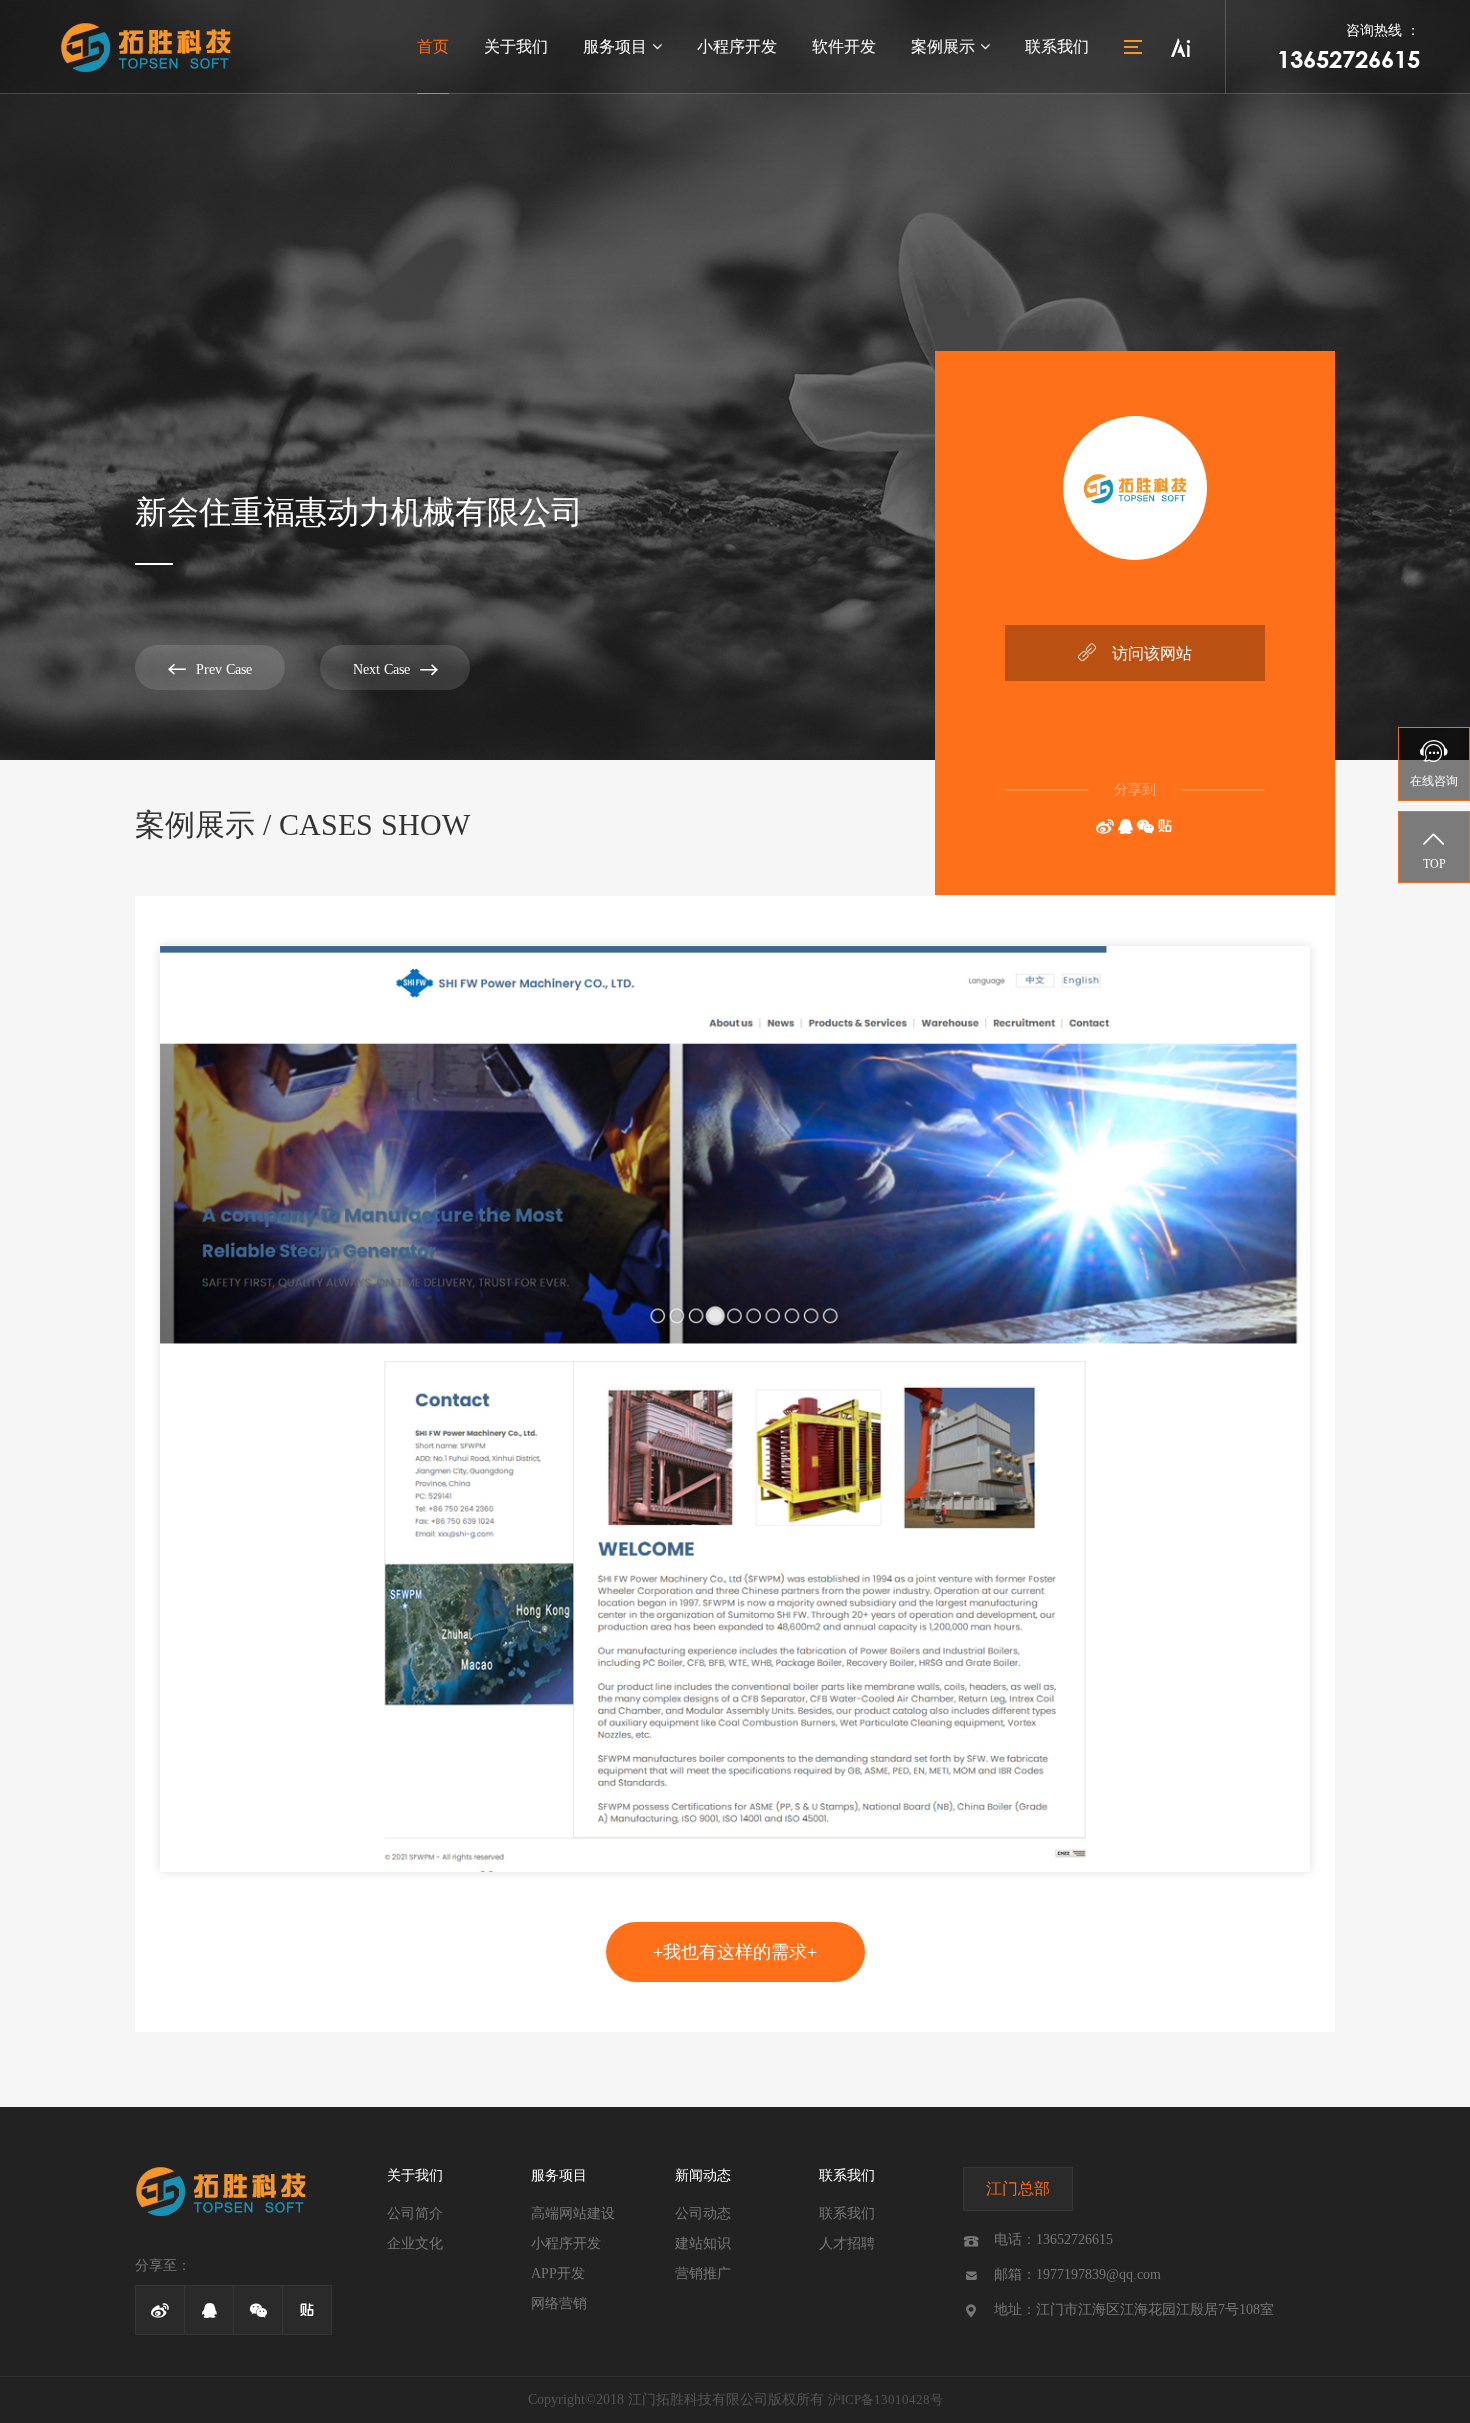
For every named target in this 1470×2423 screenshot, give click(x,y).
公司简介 (415, 2213)
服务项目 (615, 46)
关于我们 (516, 46)
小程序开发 (737, 46)
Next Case (395, 670)
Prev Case (210, 669)
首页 (433, 46)
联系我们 (1057, 46)
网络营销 (559, 2303)
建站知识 (703, 2243)
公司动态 (703, 2213)
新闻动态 (703, 2175)
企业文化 (415, 2243)
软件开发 (844, 46)
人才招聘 (847, 2243)
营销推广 (703, 2273)
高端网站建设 (573, 2213)
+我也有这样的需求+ (735, 1952)
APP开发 (558, 2273)
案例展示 (943, 46)
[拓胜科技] (146, 47)
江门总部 (1018, 2188)
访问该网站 (1135, 652)
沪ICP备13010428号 (885, 2399)
